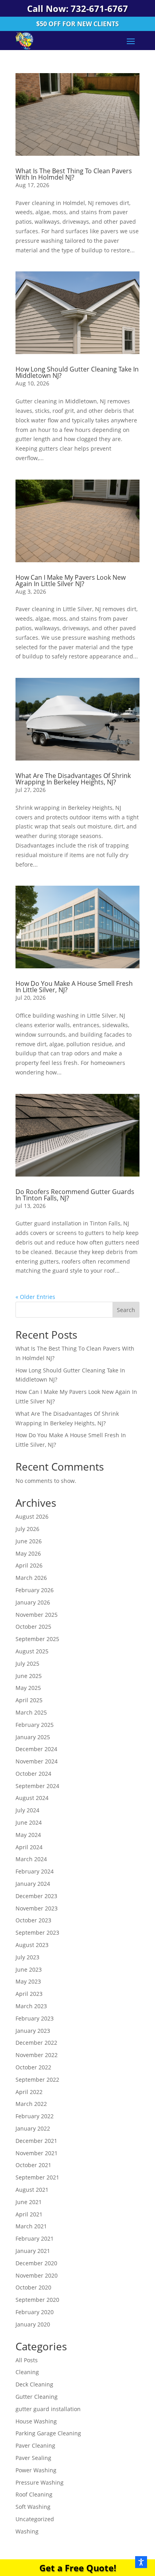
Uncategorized (35, 2519)
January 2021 (33, 2251)
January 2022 (33, 2128)
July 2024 (27, 1810)
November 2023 (37, 1908)
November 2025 (37, 1615)
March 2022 (31, 2104)
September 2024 (37, 1786)
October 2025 (33, 1627)
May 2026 (28, 1553)
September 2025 (37, 1639)
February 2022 (35, 2116)
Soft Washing (33, 2507)
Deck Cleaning (34, 2384)
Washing (27, 2531)
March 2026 (31, 1578)
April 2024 (29, 1847)
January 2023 (33, 2031)
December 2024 (36, 1749)
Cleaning (27, 2372)
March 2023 (31, 2006)
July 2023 (27, 1957)
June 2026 (29, 1541)
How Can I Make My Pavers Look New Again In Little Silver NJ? (71, 581)
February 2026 (35, 1590)
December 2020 (36, 2263)
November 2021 (37, 2153)
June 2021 (29, 2202)
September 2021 (37, 2177)
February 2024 (35, 1871)
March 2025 (31, 1712)
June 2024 (29, 1822)
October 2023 (33, 1920)
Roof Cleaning (34, 2494)
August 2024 (32, 1798)
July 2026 (27, 1529)
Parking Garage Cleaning (48, 2433)
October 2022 (33, 2067)
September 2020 (37, 2300)
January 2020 (33, 2324)
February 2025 (35, 1725)
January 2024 (33, 1884)
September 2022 (37, 2080)
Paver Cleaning (35, 2445)
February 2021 (35, 2238)
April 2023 (29, 1994)
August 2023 (32, 1945)
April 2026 (29, 1565)
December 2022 (36, 2043)
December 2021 (36, 2141)
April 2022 (29, 2092)
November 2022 (37, 2055)
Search (126, 1310)
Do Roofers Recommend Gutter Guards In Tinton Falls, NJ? (75, 1195)
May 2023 (28, 1981)
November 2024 (37, 1761)
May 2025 (28, 1688)
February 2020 (35, 2312)
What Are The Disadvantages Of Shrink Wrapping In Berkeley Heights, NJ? (73, 779)
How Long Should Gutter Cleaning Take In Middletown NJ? (77, 372)
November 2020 (37, 2275)
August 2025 (32, 1651)
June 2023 (29, 1969)
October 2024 (33, 1774)
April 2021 (29, 2214)
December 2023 (36, 1896)
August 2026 (32, 1516)
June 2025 (29, 1676)
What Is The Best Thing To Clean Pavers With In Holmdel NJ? (74, 174)
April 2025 (29, 1700)
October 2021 (33, 2165)
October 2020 (33, 2287)
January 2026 (33, 1602)
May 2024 (28, 1835)
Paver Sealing (33, 2458)
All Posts (27, 2360)
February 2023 (35, 2018)
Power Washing (36, 2470)
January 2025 (33, 1737)
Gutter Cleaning (37, 2397)
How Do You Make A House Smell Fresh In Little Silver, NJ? (74, 987)
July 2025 (27, 1663)
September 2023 (37, 1932)
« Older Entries (35, 1297)
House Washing (36, 2421)
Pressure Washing (40, 2482)
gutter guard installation (48, 2409)
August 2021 (32, 2190)
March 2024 (31, 1859)
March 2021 (31, 2226)
